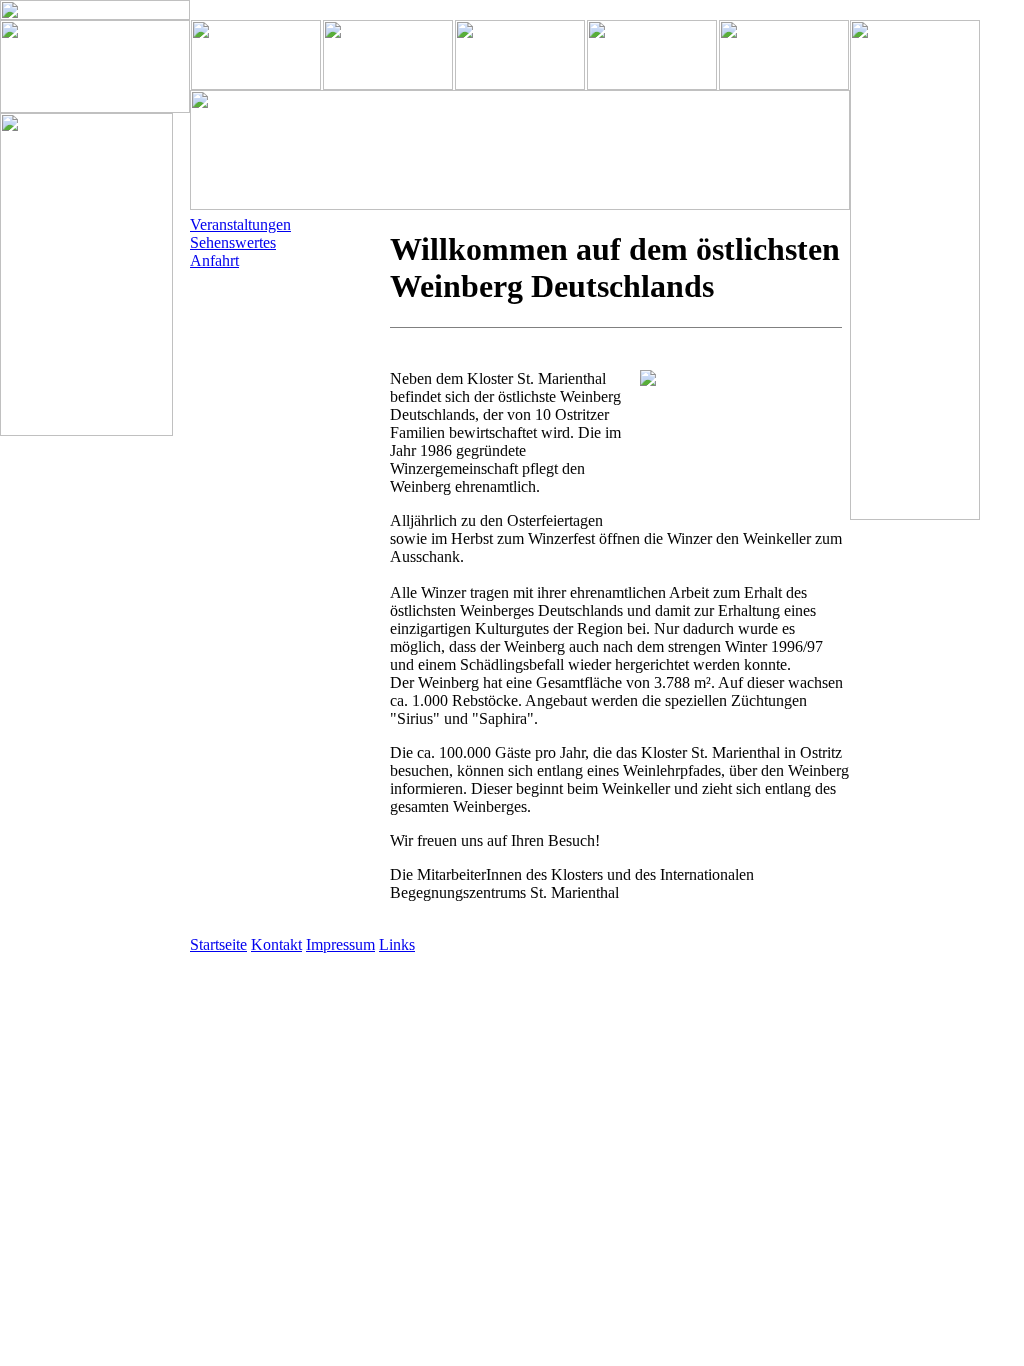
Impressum (340, 944)
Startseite (218, 944)
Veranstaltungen (240, 224)
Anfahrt (214, 260)
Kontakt (276, 944)
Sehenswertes (233, 242)
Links (397, 944)
